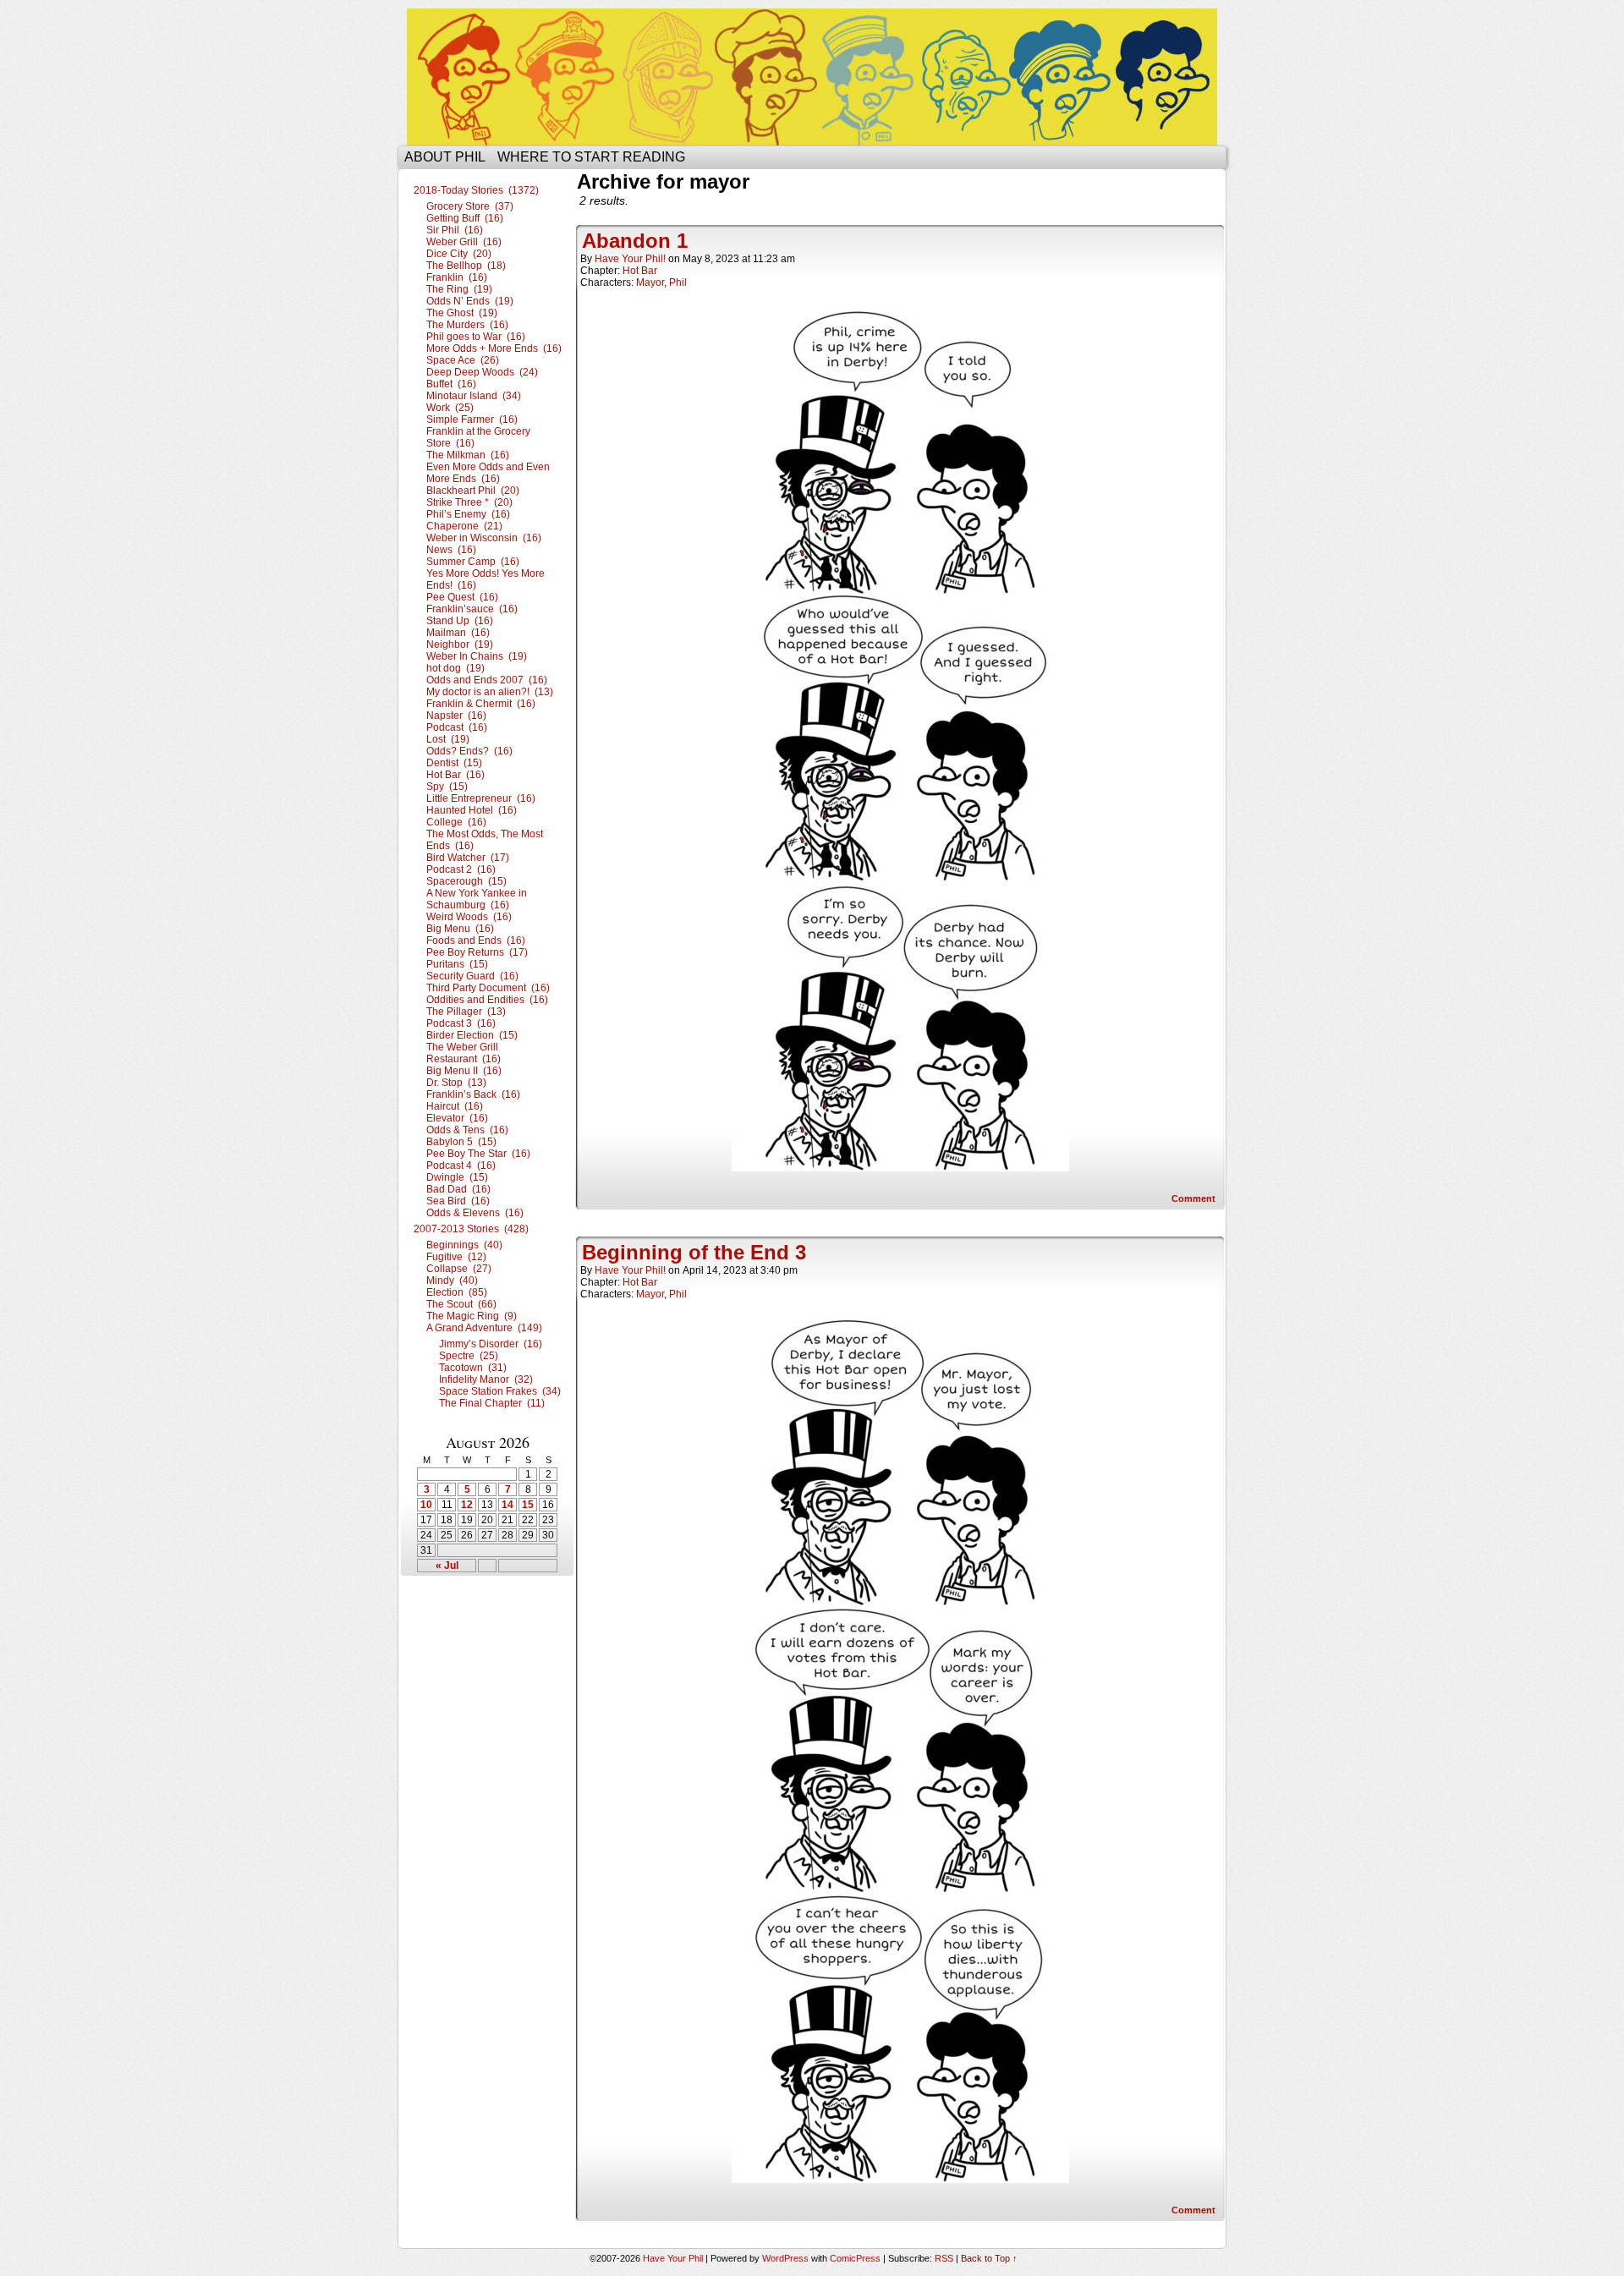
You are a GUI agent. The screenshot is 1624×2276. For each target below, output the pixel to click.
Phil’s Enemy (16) (468, 514)
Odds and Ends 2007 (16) (487, 680)
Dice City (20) (459, 254)
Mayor (650, 282)
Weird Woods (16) (469, 917)
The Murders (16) (467, 325)
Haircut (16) (455, 1106)
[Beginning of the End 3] (900, 2179)
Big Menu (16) (460, 929)
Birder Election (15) (472, 1035)
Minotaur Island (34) (474, 396)
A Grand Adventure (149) (484, 1328)
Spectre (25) (469, 1356)
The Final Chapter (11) (492, 1403)
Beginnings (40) (464, 1245)
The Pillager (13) (466, 1012)
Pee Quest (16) (462, 597)
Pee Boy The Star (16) (478, 1154)
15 (528, 1505)
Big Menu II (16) (464, 1071)
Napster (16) (456, 716)
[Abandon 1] (900, 1167)
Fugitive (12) (456, 1257)
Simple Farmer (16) (472, 420)
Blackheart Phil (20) (473, 491)
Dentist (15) (454, 763)
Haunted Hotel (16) (472, 810)
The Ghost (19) (462, 313)
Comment (1195, 1198)
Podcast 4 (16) (461, 1165)
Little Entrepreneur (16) (481, 798)
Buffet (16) (451, 384)
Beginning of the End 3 (694, 1252)
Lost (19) (448, 739)
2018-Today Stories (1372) (476, 190)
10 (426, 1505)
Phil (678, 282)
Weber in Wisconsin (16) (484, 538)
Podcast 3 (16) (461, 1023)
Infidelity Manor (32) (486, 1379)
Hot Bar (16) (455, 775)
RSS (944, 2258)
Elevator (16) (457, 1118)
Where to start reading (591, 157)
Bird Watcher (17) (468, 858)
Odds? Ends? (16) (469, 751)
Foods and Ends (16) (476, 941)
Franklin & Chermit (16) (481, 704)
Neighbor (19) (460, 644)
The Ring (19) (459, 289)
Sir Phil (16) (455, 230)
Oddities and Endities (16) (487, 1000)
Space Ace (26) (463, 360)
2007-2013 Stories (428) (471, 1229)
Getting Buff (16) (465, 218)
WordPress (785, 2258)
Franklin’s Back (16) (473, 1094)
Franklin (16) (457, 277)
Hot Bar (640, 271)
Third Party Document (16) (488, 988)
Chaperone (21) (464, 526)
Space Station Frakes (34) (500, 1391)
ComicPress (855, 2258)
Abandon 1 (635, 241)
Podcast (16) (457, 727)
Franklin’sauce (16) (472, 609)
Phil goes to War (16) (476, 337)
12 (467, 1505)
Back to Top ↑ (989, 2258)
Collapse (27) (459, 1269)
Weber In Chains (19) (477, 656)
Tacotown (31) (473, 1368)
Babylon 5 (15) (461, 1142)
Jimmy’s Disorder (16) (491, 1344)
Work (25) (450, 408)
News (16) (451, 550)
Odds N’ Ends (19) (470, 301)
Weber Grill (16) (464, 242)
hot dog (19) (455, 668)
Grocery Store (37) (470, 206)
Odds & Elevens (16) (475, 1213)
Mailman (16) (458, 633)
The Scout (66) (461, 1304)
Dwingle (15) (457, 1177)
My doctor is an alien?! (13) (490, 692)
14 (507, 1505)
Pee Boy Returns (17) (477, 952)
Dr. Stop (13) (456, 1083)
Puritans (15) (457, 964)
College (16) (456, 822)
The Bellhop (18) (466, 266)
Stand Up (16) (460, 621)
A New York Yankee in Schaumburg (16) (477, 899)
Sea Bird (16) (458, 1201)
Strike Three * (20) (469, 502)
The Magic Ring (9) (472, 1316)
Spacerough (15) (466, 881)
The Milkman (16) (468, 455)
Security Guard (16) (472, 976)
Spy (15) (447, 787)
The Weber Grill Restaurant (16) (464, 1053)
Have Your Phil (812, 77)
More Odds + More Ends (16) (494, 348)
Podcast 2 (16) (461, 869)
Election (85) (457, 1292)
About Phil (445, 157)
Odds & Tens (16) (467, 1130)
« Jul (447, 1566)
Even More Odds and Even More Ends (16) (488, 473)
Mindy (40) (452, 1281)
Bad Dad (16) (458, 1189)
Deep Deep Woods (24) (482, 372)
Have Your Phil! (630, 259)
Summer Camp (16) (473, 562)
